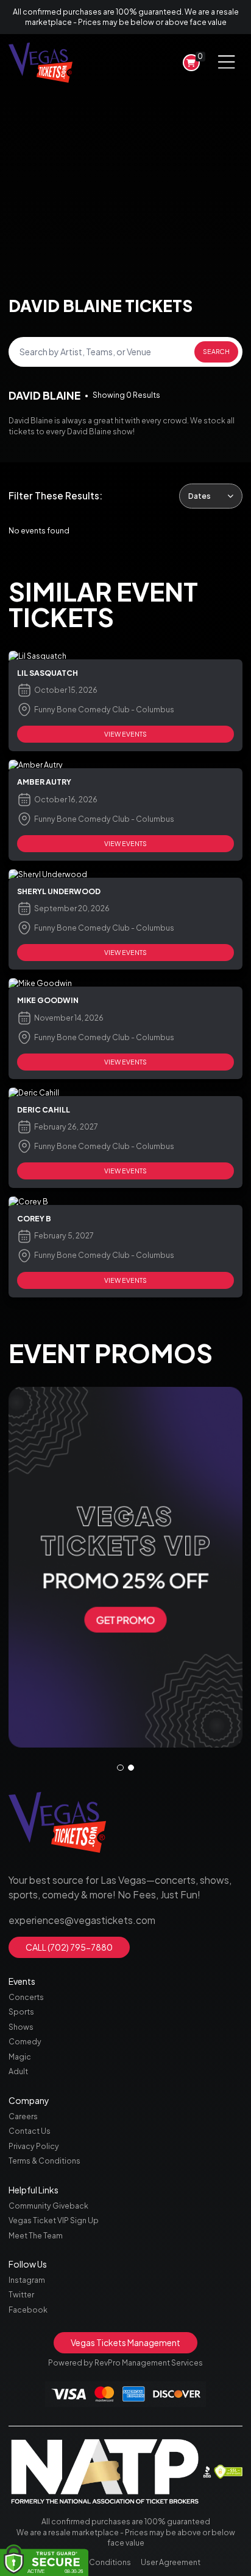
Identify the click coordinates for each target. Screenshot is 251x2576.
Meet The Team (36, 2235)
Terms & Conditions (44, 2161)
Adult (18, 2071)
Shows (21, 2027)
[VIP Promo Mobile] (125, 1567)
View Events (125, 734)
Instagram (27, 2280)
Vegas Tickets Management (125, 2342)
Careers (23, 2116)
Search (216, 351)
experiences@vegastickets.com (82, 1920)
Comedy (25, 2041)
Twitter (21, 2294)
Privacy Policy (34, 2146)
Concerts (26, 1997)
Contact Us (30, 2131)
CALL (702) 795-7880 (69, 1947)
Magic (20, 2057)
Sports (21, 2012)
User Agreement (171, 2562)
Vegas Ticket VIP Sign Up (54, 2220)
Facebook (28, 2310)
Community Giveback (48, 2206)
